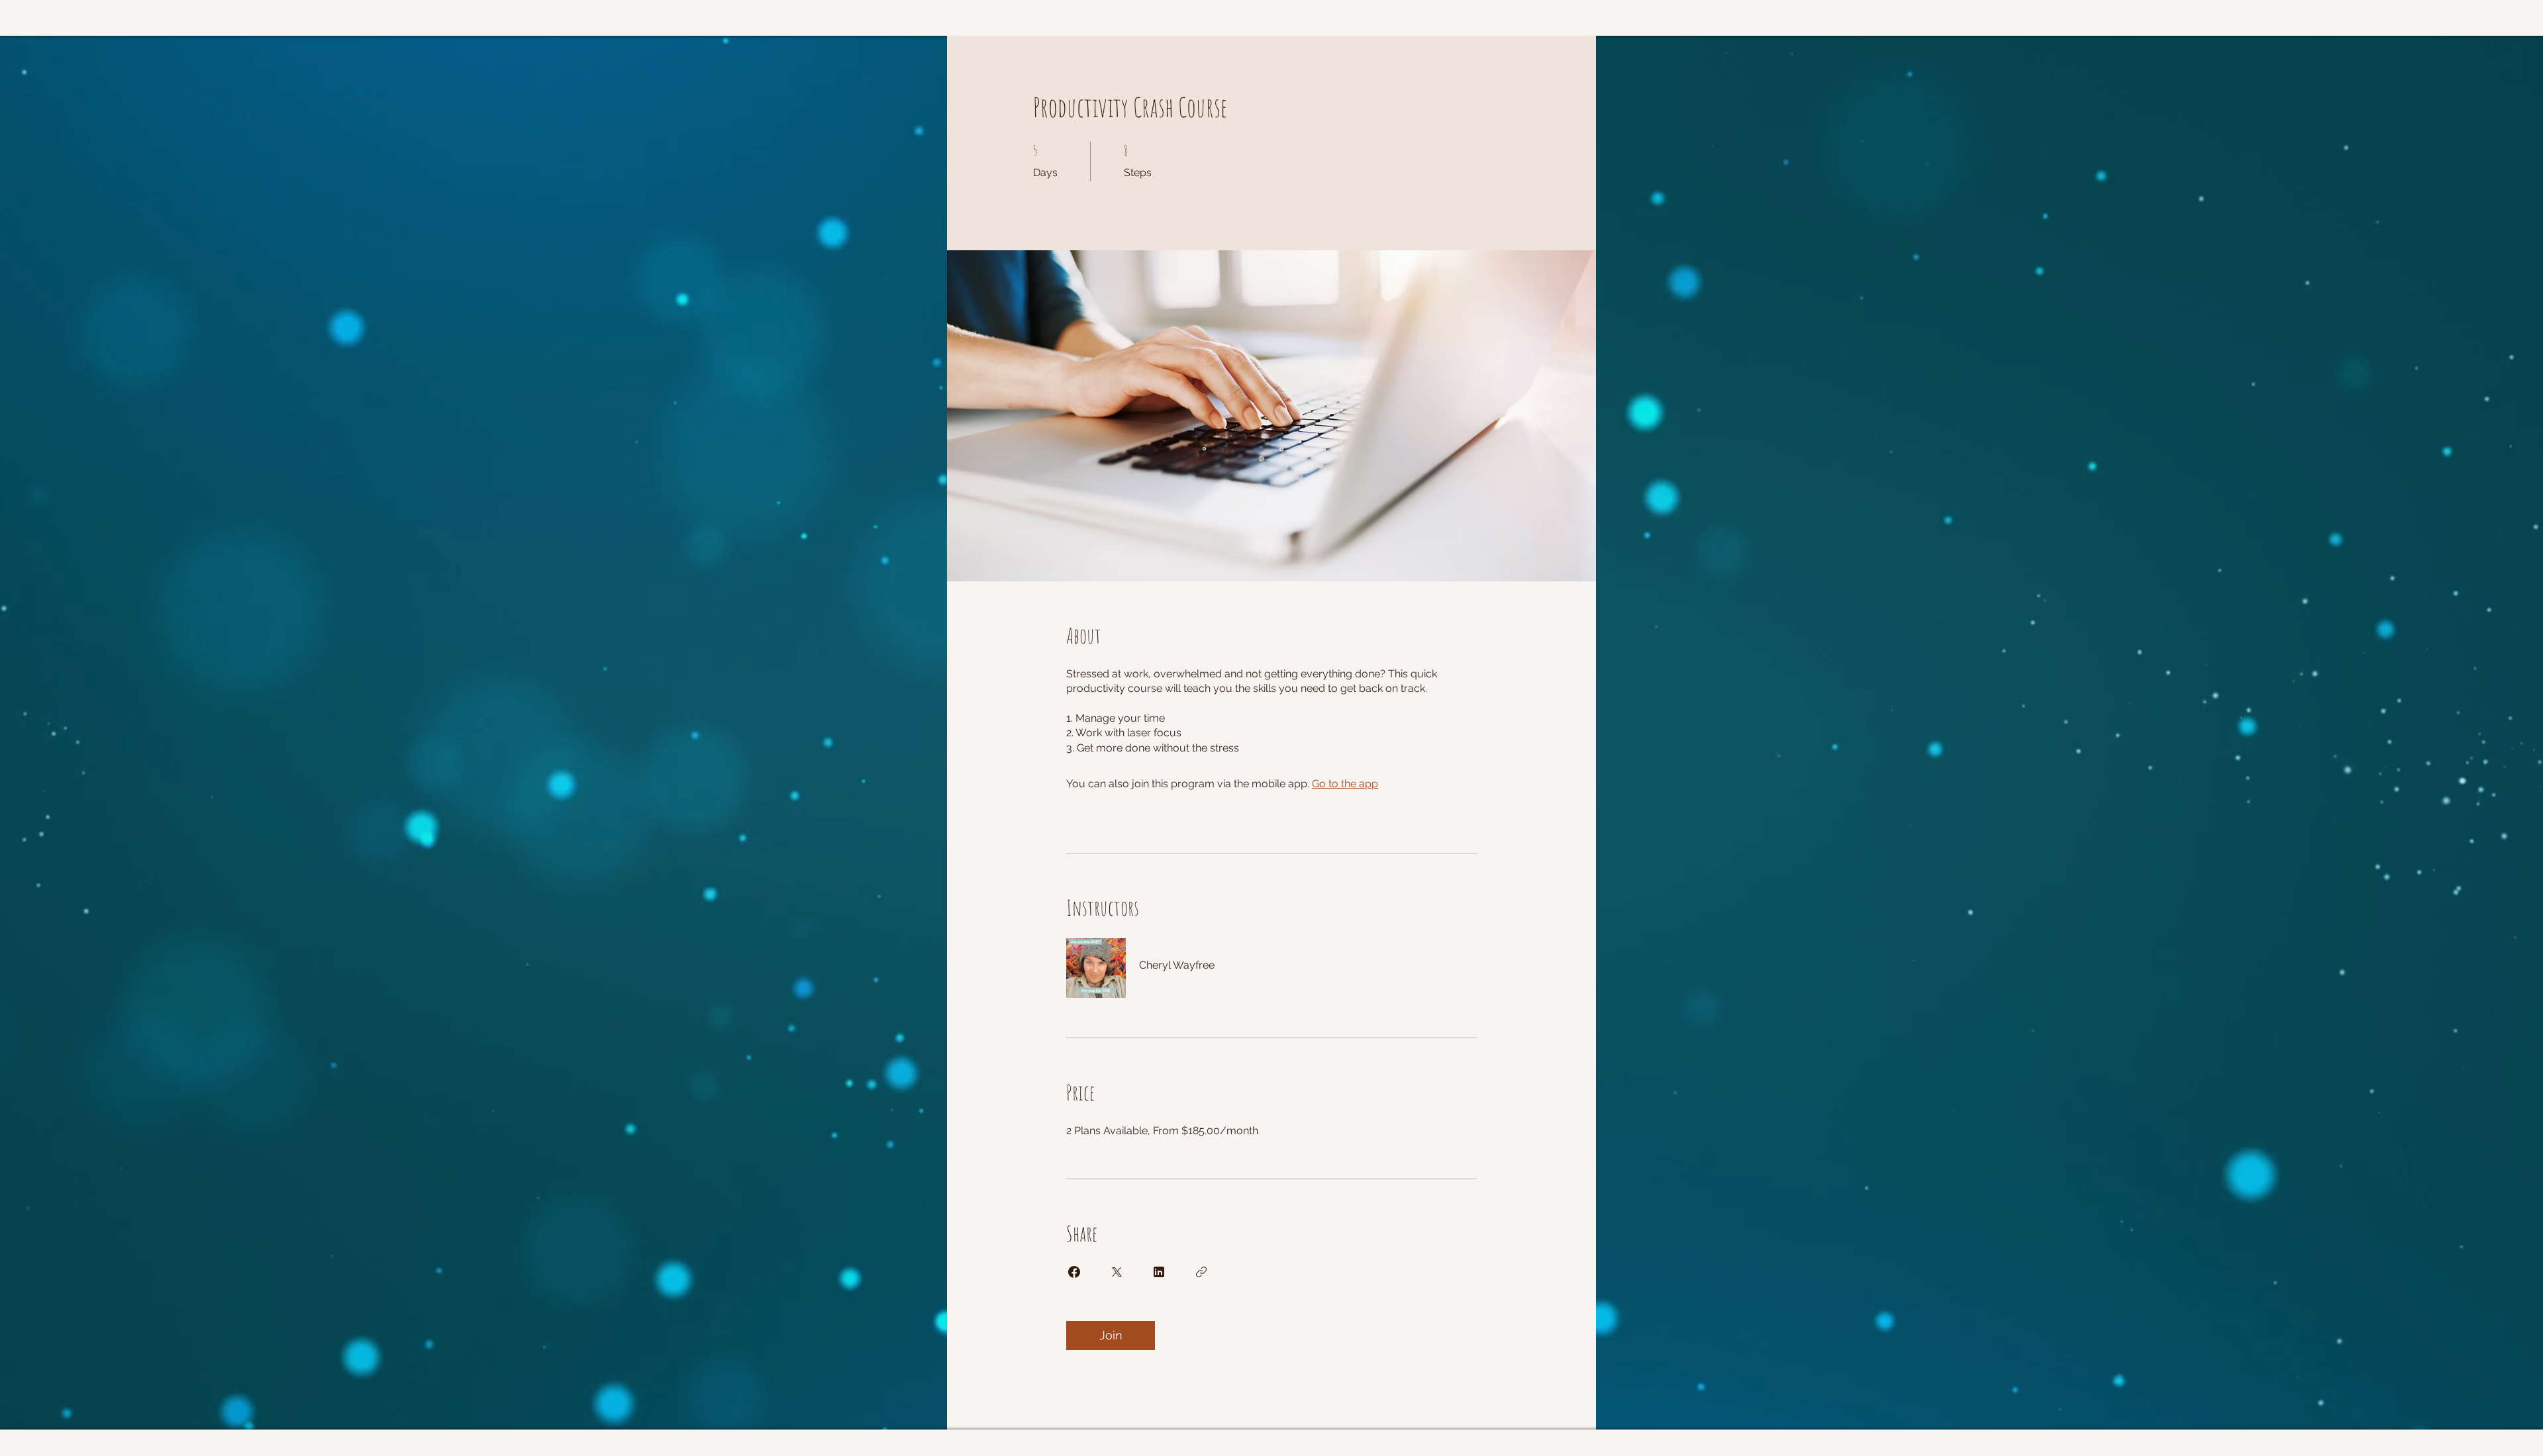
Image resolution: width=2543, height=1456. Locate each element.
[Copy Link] (1201, 1272)
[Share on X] (1117, 1272)
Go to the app (1345, 784)
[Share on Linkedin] (1159, 1272)
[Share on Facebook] (1074, 1272)
